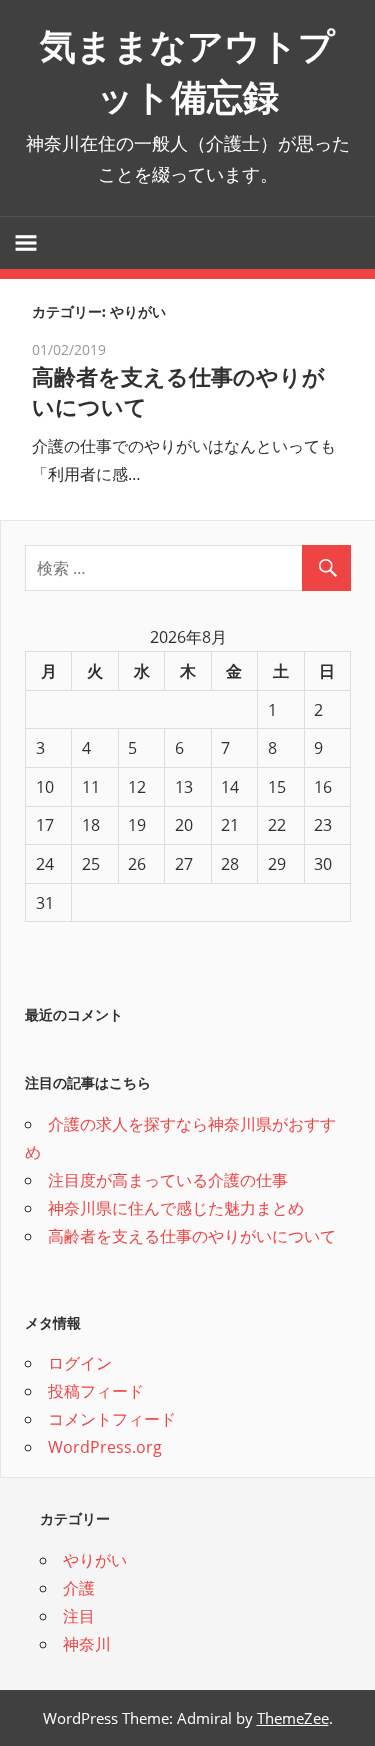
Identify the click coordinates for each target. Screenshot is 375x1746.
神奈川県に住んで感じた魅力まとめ (176, 1208)
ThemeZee (293, 1718)
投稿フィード (96, 1391)
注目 (79, 1616)
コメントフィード (112, 1419)
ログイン (80, 1363)
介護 (79, 1588)
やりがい (95, 1560)
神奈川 (87, 1644)
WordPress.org (105, 1447)
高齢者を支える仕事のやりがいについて (192, 1236)
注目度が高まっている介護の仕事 (168, 1180)
